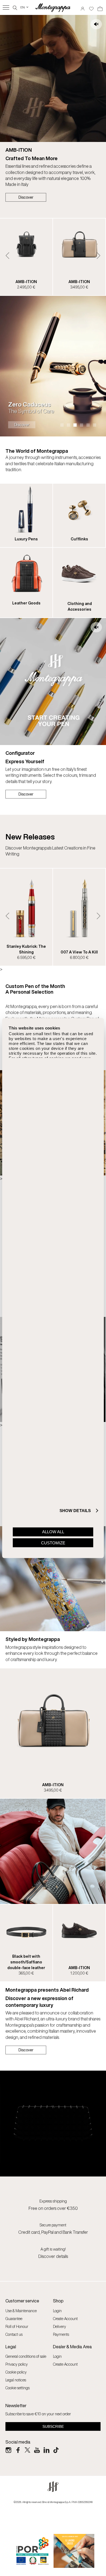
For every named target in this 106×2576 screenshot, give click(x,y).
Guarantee (14, 2319)
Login (57, 2311)
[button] (7, 256)
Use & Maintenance (21, 2311)
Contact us (14, 2334)
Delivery (60, 2326)
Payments (61, 2334)
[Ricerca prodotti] (15, 7)
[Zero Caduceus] (53, 366)
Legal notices (16, 2380)
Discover (26, 197)
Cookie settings (18, 2388)
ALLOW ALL (53, 1532)
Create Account (65, 2319)
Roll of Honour (17, 2326)
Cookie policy (16, 2372)
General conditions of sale (26, 2356)
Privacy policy (17, 2364)
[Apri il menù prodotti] (6, 7)
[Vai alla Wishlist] (91, 7)
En (25, 7)
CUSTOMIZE (53, 1543)
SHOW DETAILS (75, 1510)
